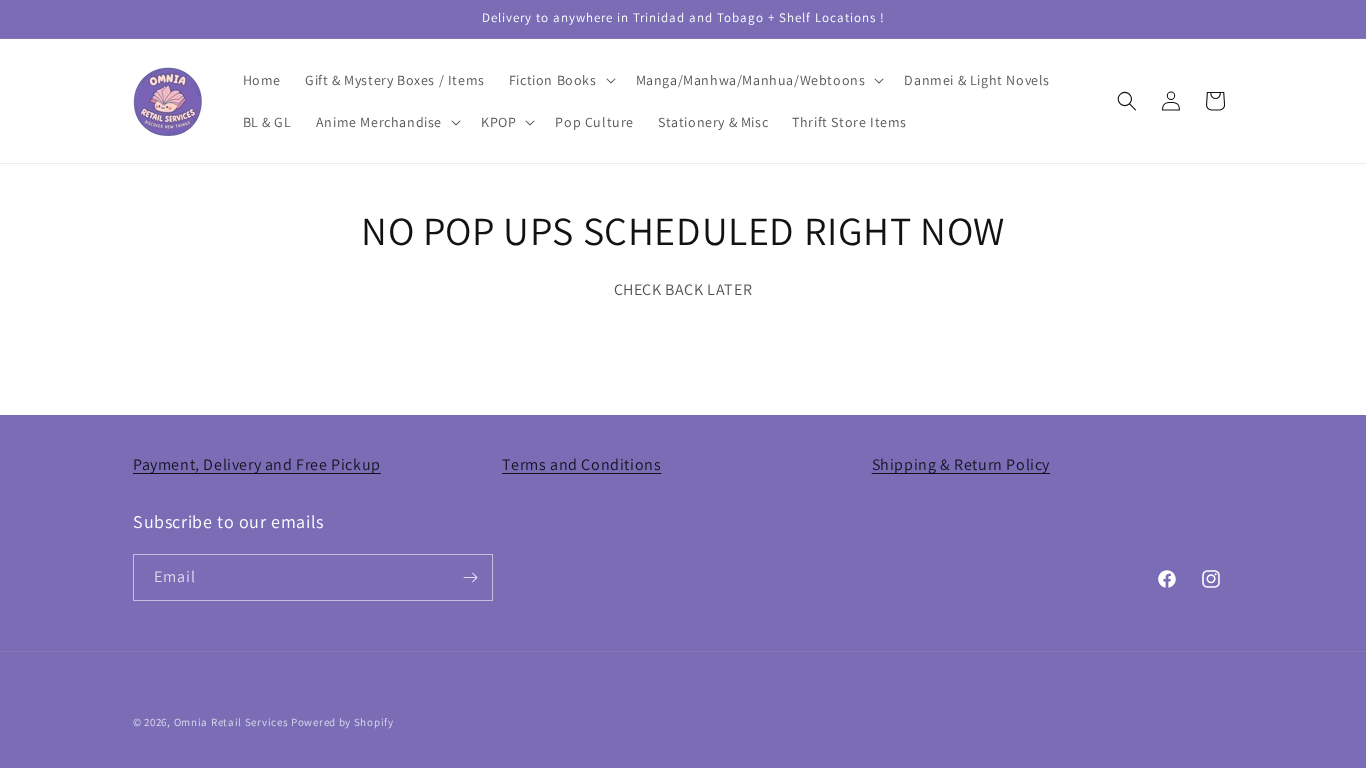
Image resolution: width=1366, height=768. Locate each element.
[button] (560, 80)
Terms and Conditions (581, 464)
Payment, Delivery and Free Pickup (257, 464)
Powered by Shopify (342, 722)
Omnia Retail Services (231, 722)
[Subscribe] (470, 577)
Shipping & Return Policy (961, 464)
